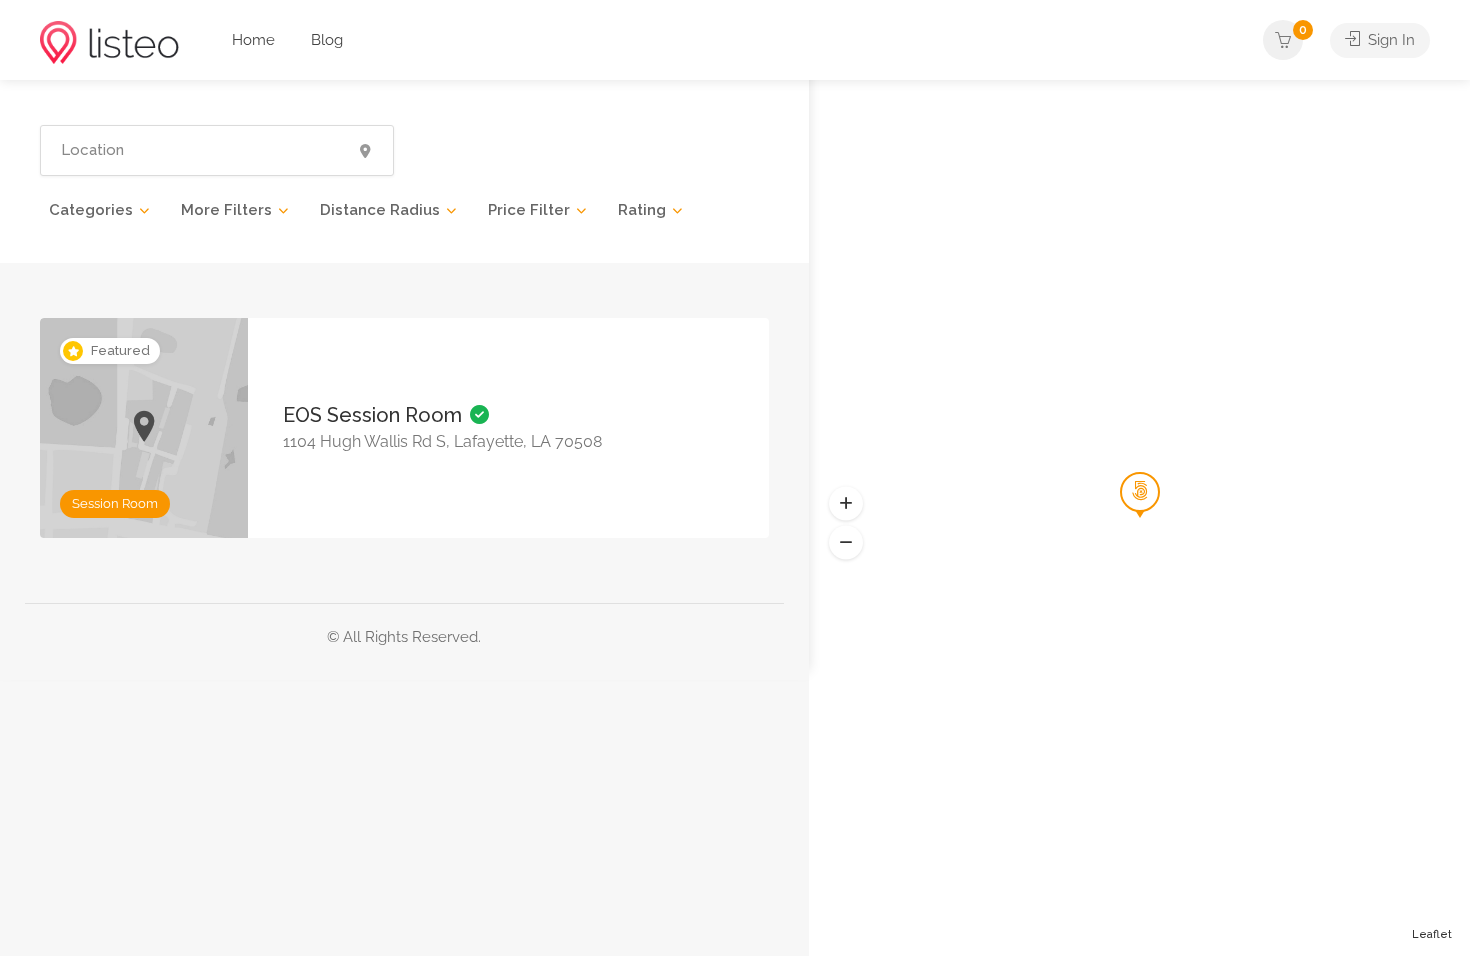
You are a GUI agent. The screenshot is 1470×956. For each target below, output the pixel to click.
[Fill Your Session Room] (109, 41)
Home (253, 40)
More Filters (226, 210)
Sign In (1389, 40)
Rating (642, 210)
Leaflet (1432, 934)
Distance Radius (380, 210)
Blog (327, 40)
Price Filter (529, 210)
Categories (91, 210)
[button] (846, 543)
